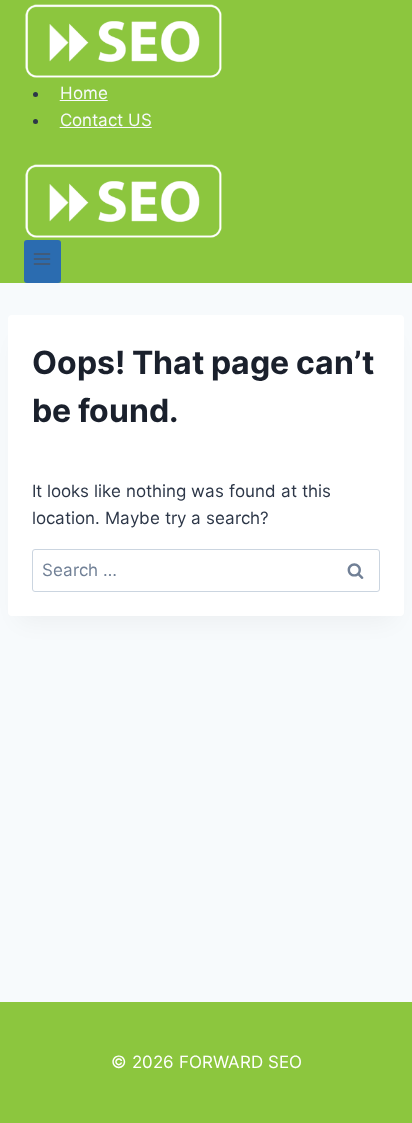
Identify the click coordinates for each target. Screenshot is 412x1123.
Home (84, 93)
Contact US (106, 120)
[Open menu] (42, 261)
